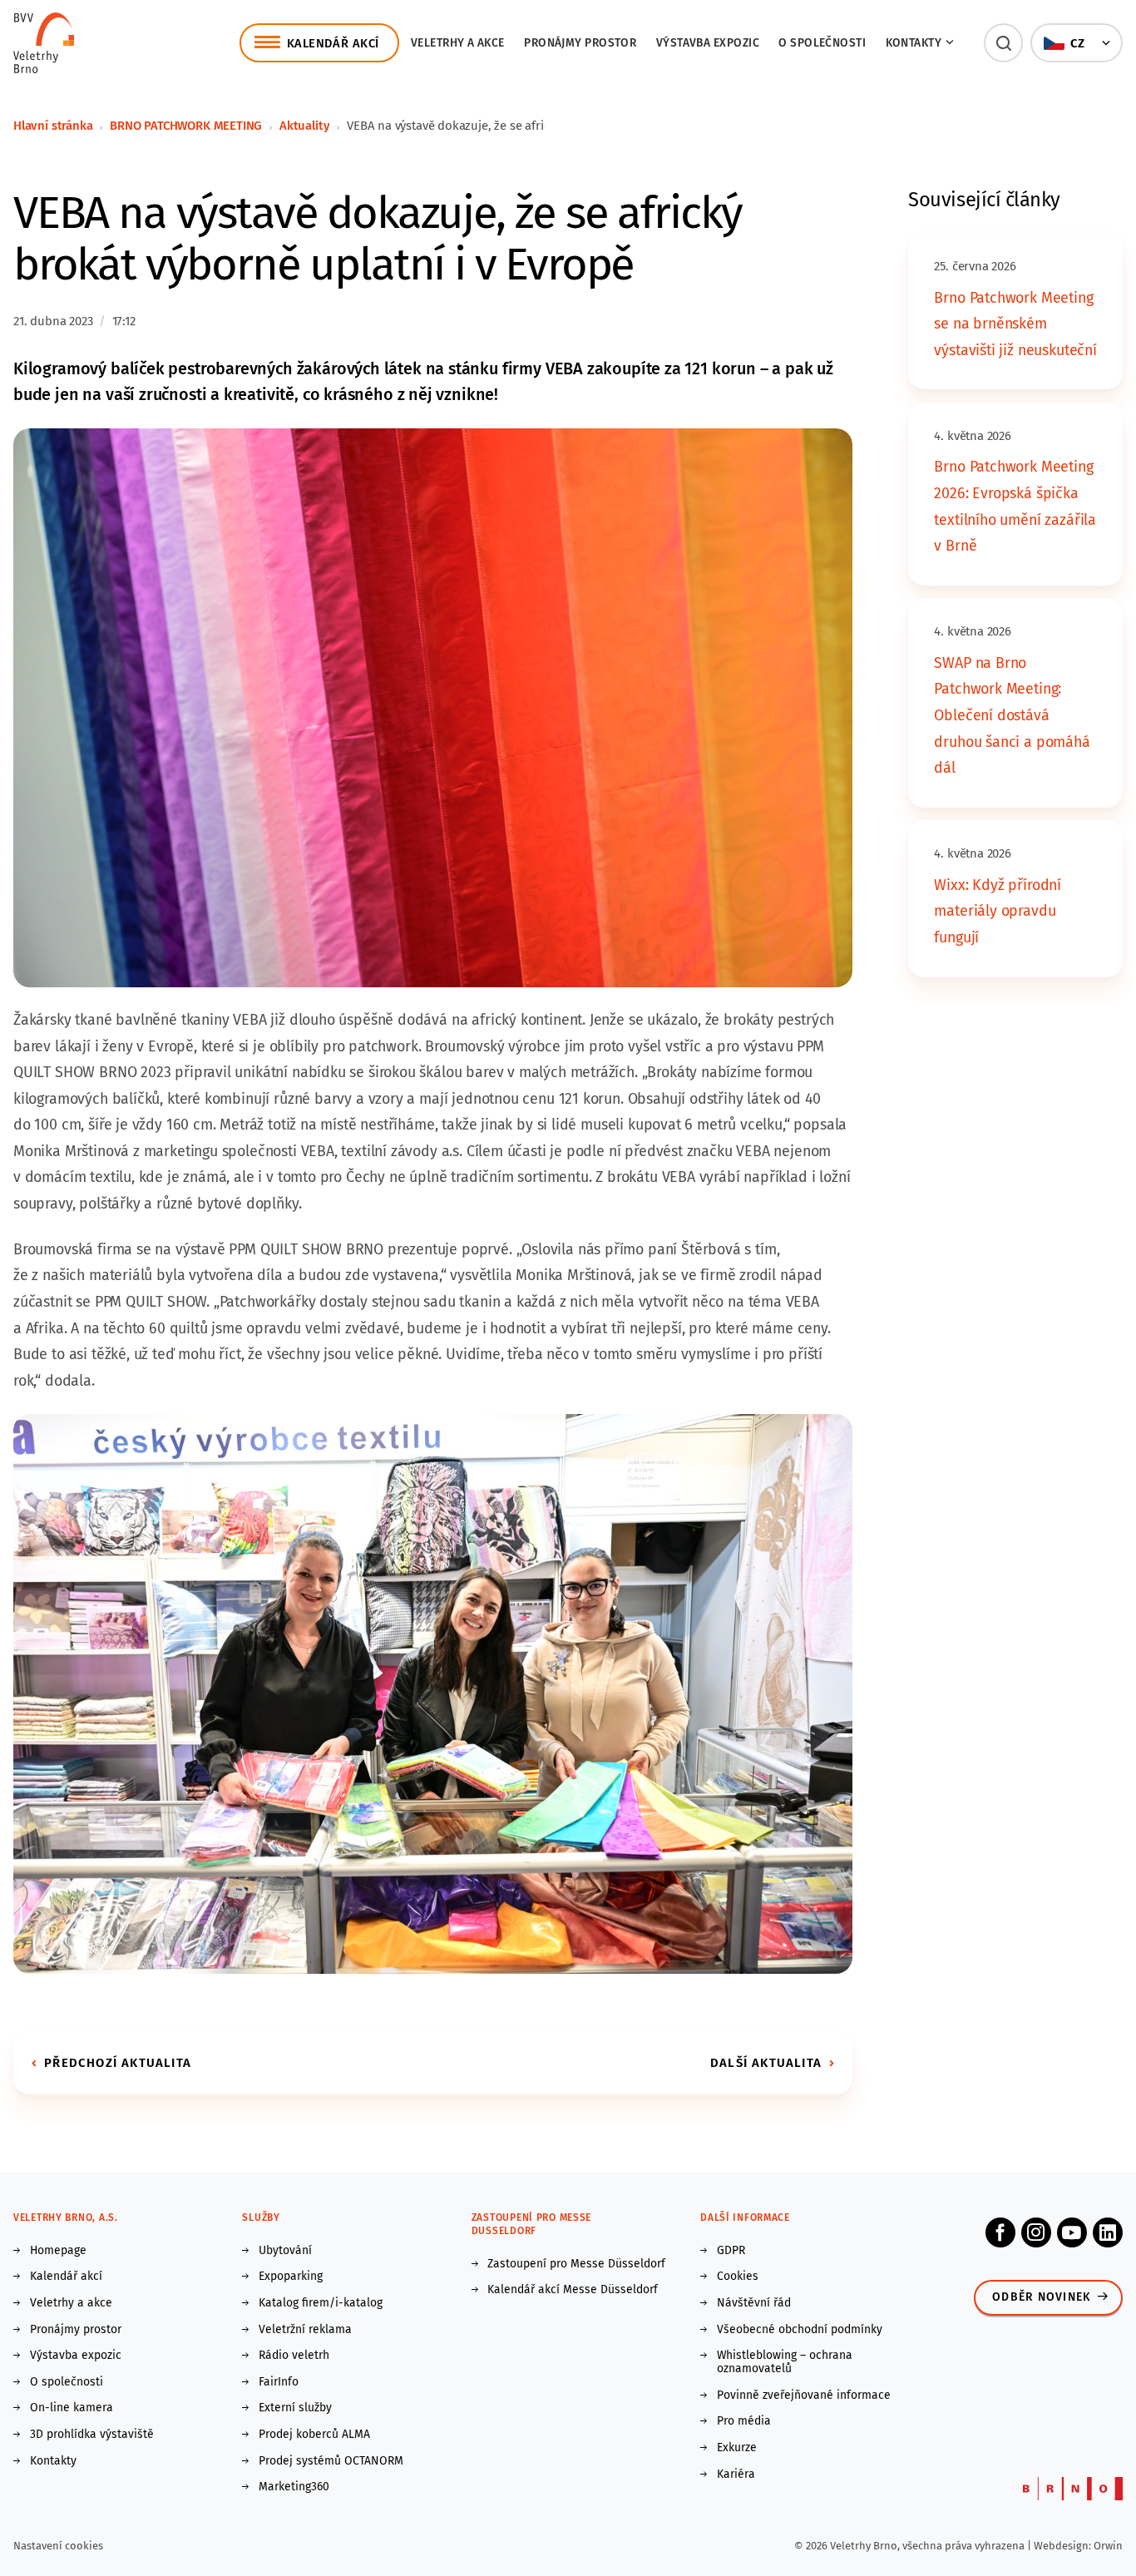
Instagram (1036, 2232)
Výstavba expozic (708, 43)
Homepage (58, 2251)
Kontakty (53, 2461)
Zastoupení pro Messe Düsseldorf (576, 2264)
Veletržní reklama (305, 2330)
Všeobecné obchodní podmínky (800, 2330)
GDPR (731, 2251)
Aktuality (304, 126)
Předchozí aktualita (118, 2063)
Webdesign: (1064, 2546)
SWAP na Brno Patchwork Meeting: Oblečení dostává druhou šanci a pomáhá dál (1012, 715)
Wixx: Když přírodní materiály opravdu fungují (998, 911)
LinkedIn (1108, 2232)
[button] (1003, 43)
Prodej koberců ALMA (314, 2435)
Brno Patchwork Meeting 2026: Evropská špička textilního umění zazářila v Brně (1015, 506)
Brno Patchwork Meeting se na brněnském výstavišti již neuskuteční (1015, 324)
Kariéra (736, 2475)
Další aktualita (766, 2063)
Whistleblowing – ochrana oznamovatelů (785, 2362)
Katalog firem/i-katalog (321, 2303)
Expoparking (291, 2277)
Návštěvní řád (754, 2303)
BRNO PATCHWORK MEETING (186, 126)
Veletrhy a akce (458, 43)
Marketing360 (294, 2487)
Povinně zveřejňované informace (804, 2396)
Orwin (1108, 2546)
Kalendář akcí (66, 2277)
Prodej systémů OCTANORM (331, 2461)
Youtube (1072, 2232)
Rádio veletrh (294, 2356)
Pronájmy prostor (580, 43)
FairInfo (279, 2382)
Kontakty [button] (914, 43)
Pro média (744, 2421)
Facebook (1000, 2232)
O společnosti (822, 43)
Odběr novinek (1042, 2297)
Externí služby (295, 2408)
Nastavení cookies (58, 2546)
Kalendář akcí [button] (333, 43)
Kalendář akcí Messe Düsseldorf (573, 2290)
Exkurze (737, 2448)
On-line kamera (72, 2408)
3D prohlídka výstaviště (92, 2435)
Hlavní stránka (53, 126)
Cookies (738, 2277)
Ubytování (285, 2251)
